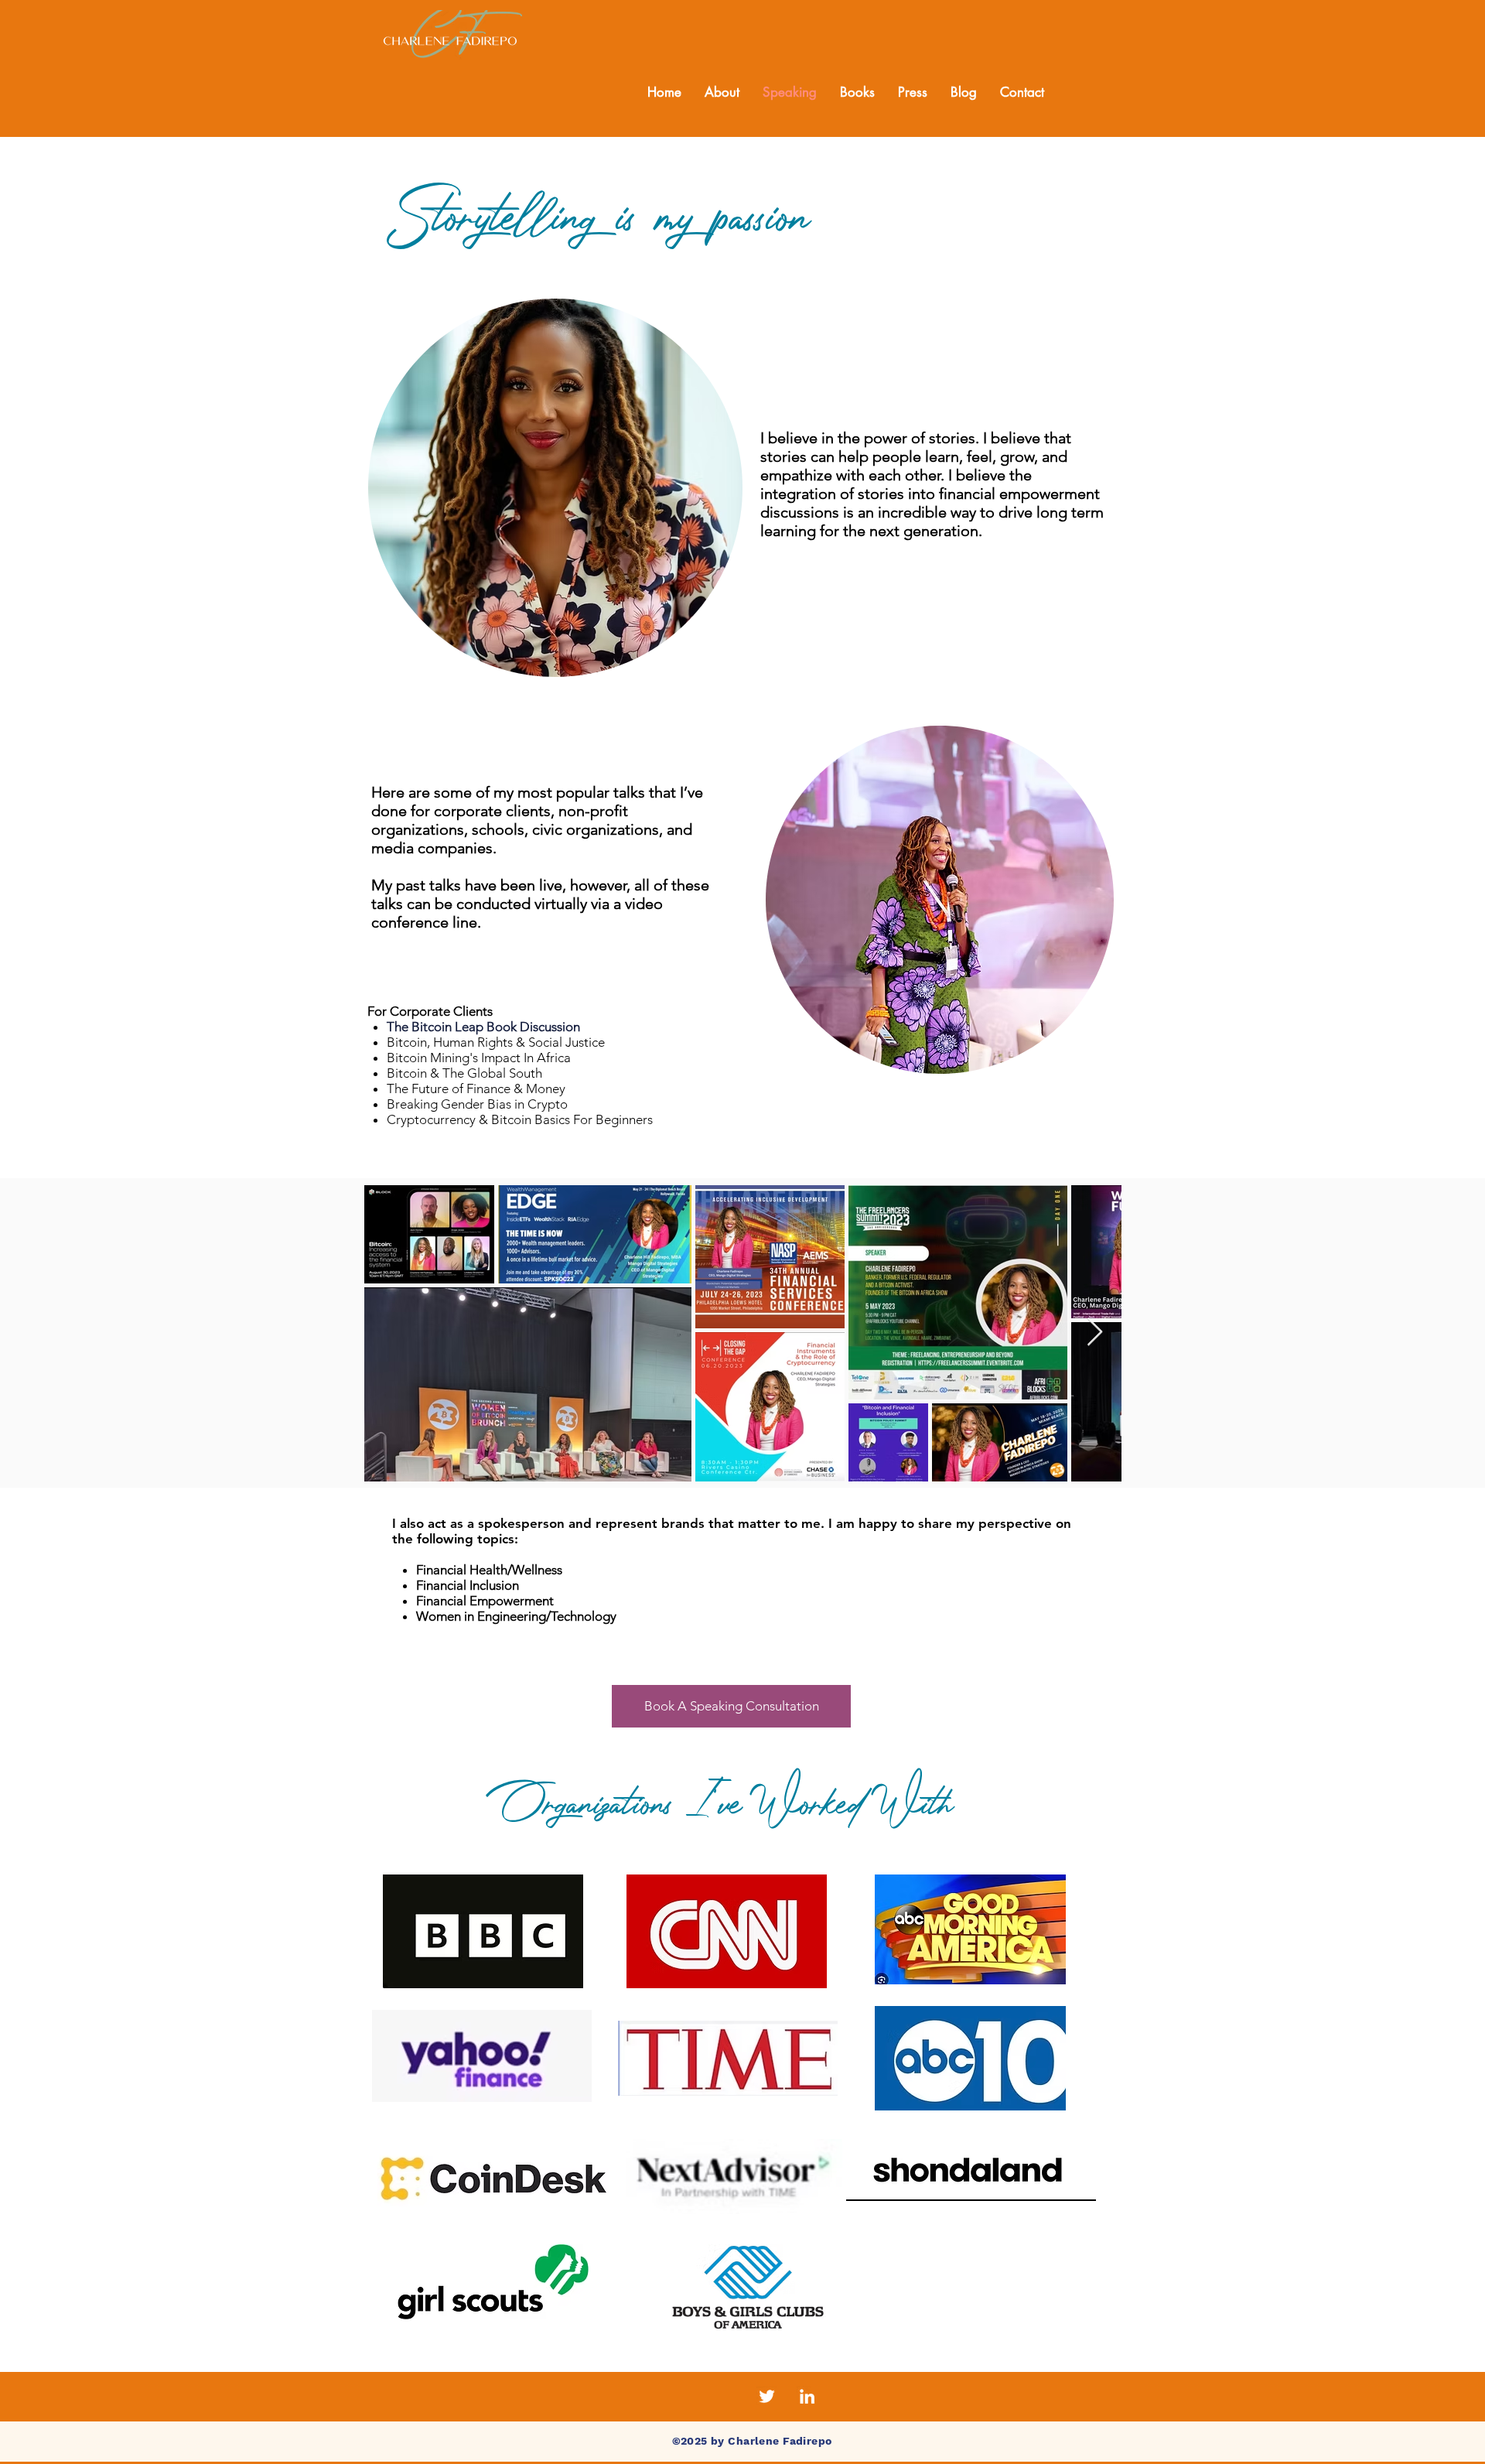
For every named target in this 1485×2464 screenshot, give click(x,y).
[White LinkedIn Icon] (807, 2396)
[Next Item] (1095, 1333)
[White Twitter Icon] (767, 2396)
